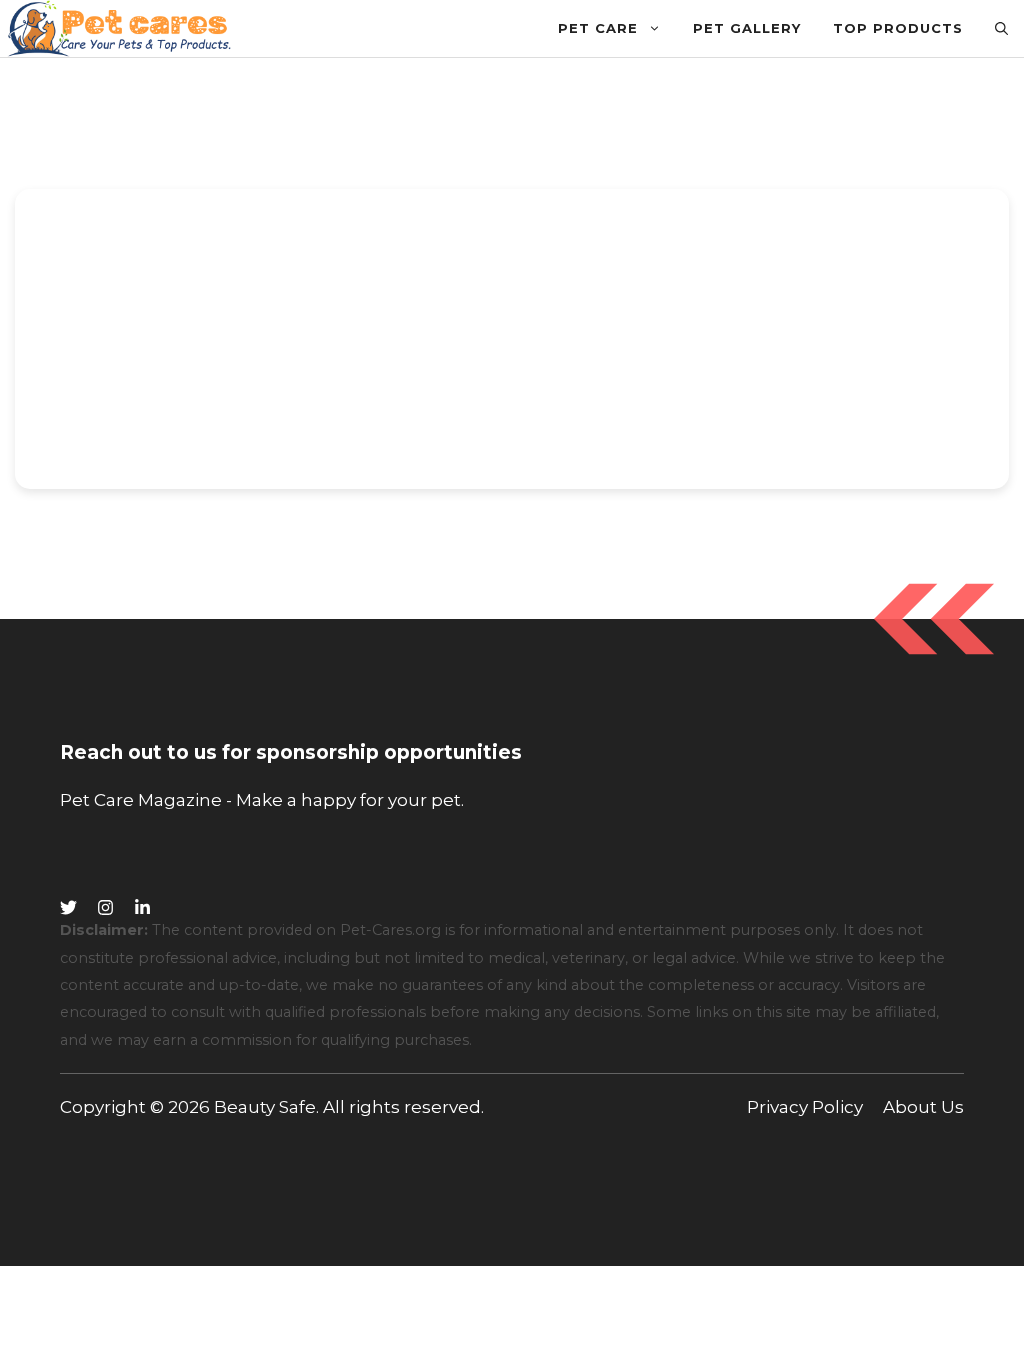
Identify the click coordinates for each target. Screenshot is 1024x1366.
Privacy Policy (805, 1107)
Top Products (898, 28)
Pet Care (598, 28)
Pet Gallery (747, 28)
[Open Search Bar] (1001, 28)
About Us (923, 1107)
